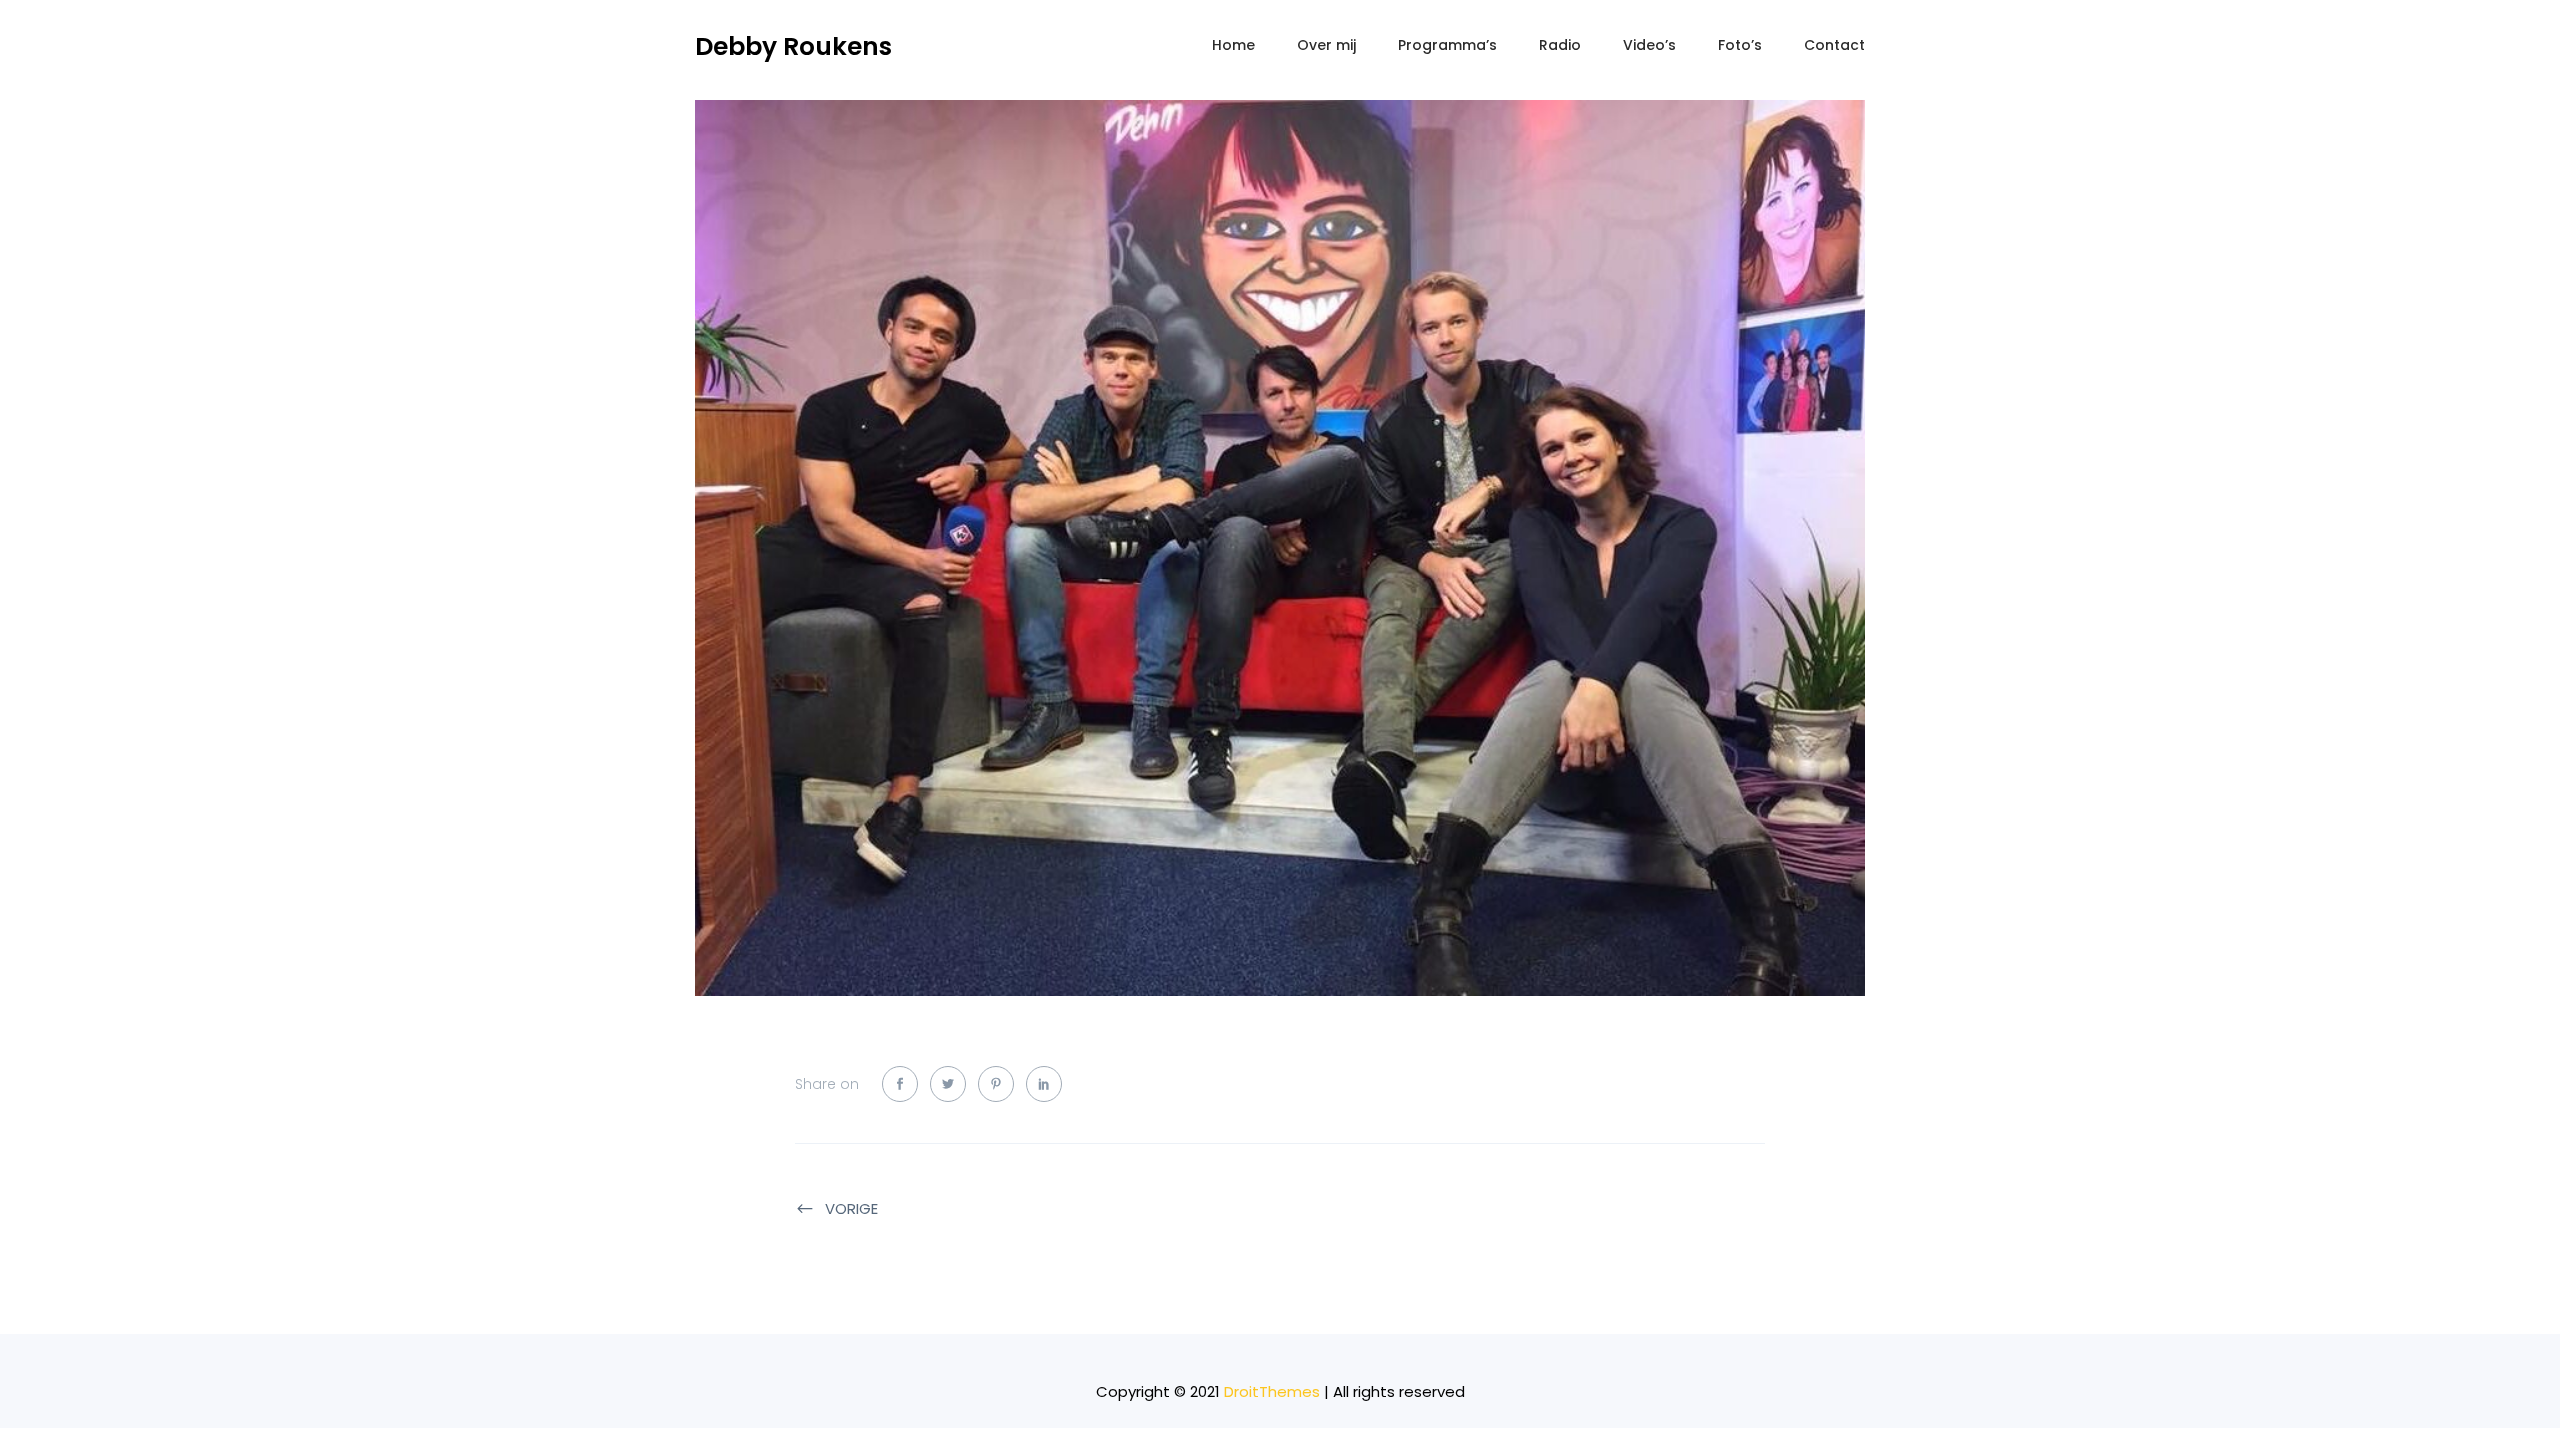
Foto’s (1740, 45)
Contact (1834, 45)
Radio (1560, 45)
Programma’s (1447, 45)
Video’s (1649, 45)
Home (1233, 45)
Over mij (1326, 45)
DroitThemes (1272, 1391)
